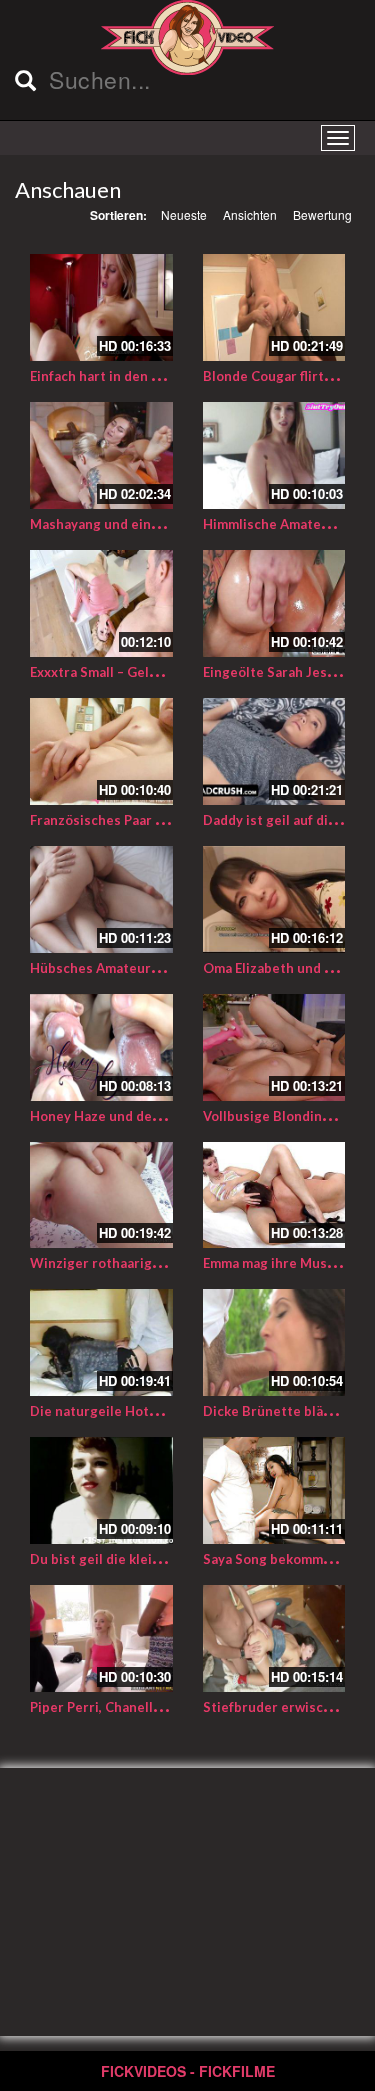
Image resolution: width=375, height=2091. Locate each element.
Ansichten (250, 214)
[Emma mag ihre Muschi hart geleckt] (274, 1195)
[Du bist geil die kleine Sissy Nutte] (101, 1490)
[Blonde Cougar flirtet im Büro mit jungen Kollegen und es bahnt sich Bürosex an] (274, 307)
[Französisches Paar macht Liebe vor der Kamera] (101, 751)
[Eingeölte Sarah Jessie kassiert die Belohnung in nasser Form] (274, 603)
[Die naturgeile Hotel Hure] (101, 1342)
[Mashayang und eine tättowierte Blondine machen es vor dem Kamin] (101, 455)
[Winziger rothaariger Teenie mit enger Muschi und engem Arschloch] (101, 1195)
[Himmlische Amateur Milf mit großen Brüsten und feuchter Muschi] (274, 455)
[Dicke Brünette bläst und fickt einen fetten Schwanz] (274, 1342)
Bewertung (322, 214)
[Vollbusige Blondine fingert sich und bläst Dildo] (274, 1047)
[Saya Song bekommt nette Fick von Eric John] (274, 1490)
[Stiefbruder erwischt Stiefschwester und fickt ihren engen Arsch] (274, 1638)
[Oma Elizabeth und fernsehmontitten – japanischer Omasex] (274, 899)
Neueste (184, 214)
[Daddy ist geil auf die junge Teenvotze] (274, 751)
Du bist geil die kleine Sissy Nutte (137, 1559)
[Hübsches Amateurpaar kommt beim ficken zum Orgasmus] (101, 899)
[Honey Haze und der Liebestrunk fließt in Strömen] (101, 1047)
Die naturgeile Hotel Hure (113, 1411)
